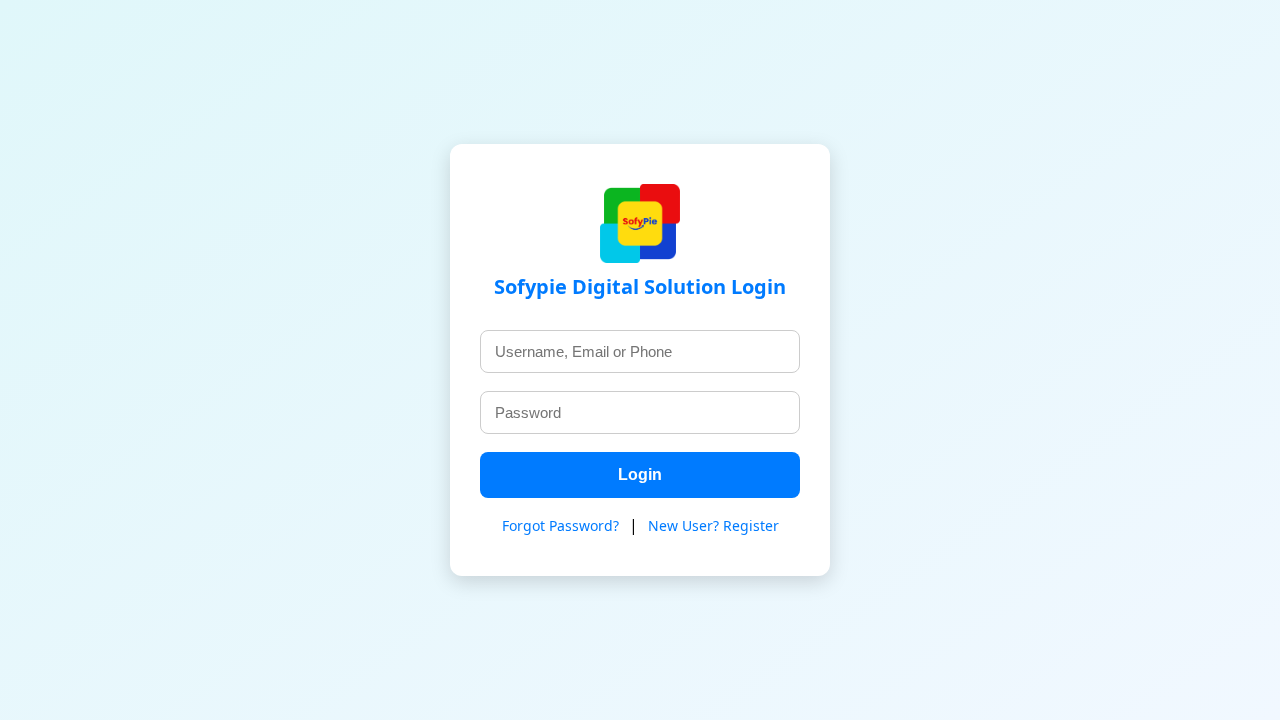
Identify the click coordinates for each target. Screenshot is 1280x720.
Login (640, 474)
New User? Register (713, 525)
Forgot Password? (560, 525)
